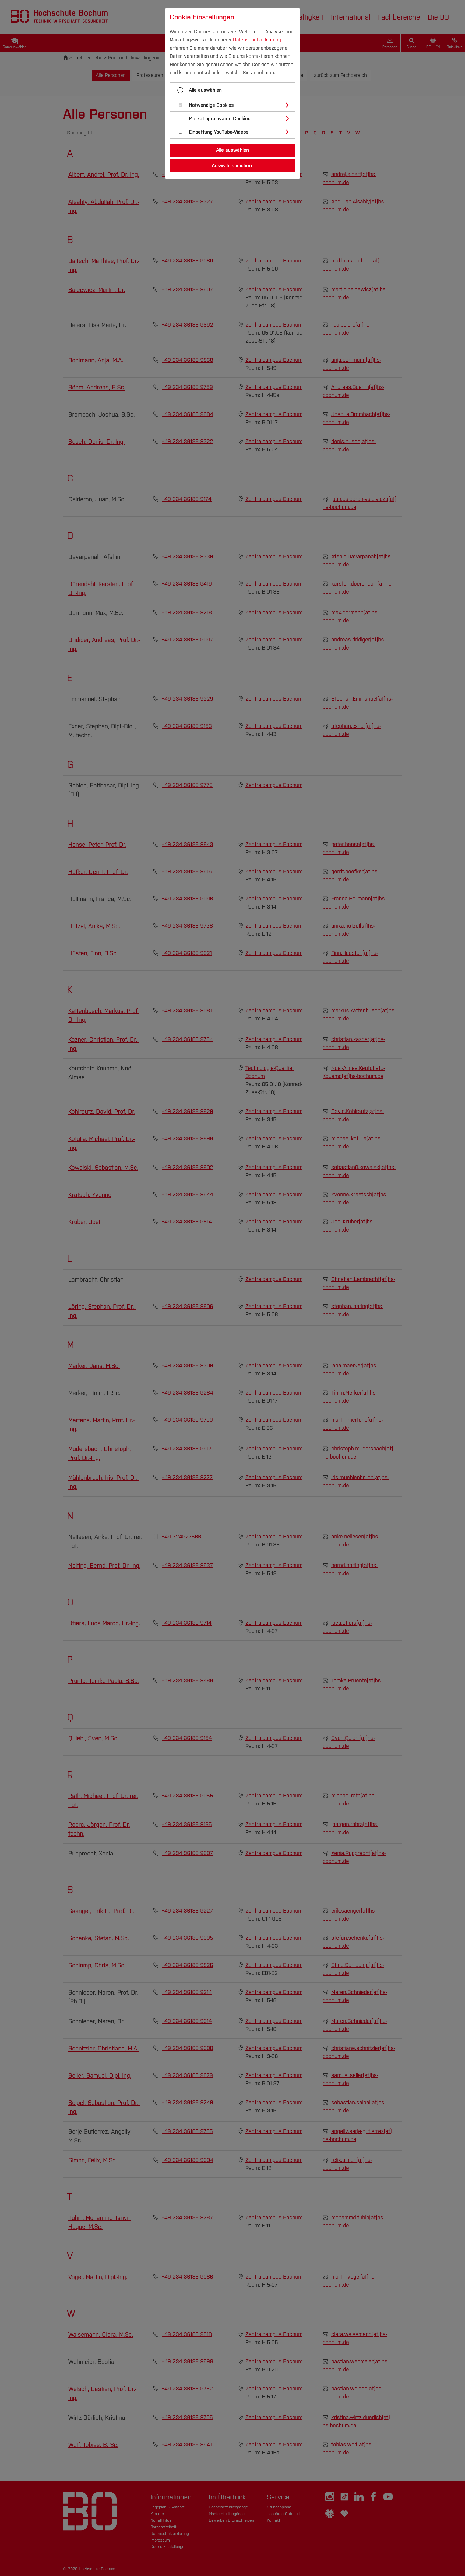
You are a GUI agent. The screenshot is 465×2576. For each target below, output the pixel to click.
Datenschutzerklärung (257, 40)
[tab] (235, 105)
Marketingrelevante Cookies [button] (220, 119)
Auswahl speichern (233, 166)
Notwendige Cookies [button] (211, 105)
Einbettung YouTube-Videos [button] (219, 132)
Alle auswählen (205, 90)
